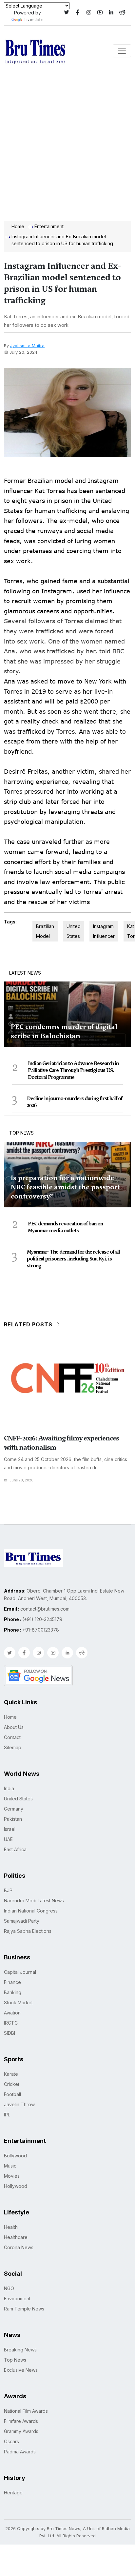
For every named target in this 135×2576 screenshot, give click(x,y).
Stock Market (18, 2002)
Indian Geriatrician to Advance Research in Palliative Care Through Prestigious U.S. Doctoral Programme (73, 1070)
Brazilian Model (45, 931)
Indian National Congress (31, 1911)
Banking (13, 1992)
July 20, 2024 (23, 352)
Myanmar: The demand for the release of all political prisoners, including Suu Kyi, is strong (73, 1259)
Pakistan (13, 1819)
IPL (7, 2115)
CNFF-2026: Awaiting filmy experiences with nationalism (61, 1443)
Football (12, 2094)
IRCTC (11, 2023)
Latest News (25, 973)
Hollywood (16, 2186)
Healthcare (16, 2237)
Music (10, 2166)
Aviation (12, 2013)
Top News (21, 1133)
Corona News (19, 2247)
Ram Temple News (24, 2309)
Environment (17, 2299)
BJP (8, 1890)
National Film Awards (26, 2411)
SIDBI (10, 2033)
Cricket (12, 2084)
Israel (10, 1829)
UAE (8, 1839)
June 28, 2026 (22, 1480)
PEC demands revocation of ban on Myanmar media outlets (65, 1227)
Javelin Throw (19, 2104)
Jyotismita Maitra (27, 346)
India (9, 1788)
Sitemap (13, 1747)
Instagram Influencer (104, 931)
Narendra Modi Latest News (34, 1901)
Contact (12, 1737)
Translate (34, 20)
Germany (14, 1809)
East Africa (15, 1849)
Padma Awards (20, 2452)
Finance (12, 1982)
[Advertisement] (67, 147)
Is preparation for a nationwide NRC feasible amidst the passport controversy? (65, 1187)
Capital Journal (20, 1972)
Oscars (11, 2441)
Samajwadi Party (22, 1921)
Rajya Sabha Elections (28, 1931)
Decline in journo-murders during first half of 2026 (75, 1102)
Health (11, 2227)
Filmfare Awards (21, 2421)
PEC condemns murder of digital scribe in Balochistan (64, 1031)
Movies (12, 2176)
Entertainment (49, 226)
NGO (9, 2288)
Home (18, 226)
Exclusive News (21, 2370)
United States (74, 931)
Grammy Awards (21, 2431)
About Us (14, 1727)
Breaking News (20, 2350)
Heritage (13, 2493)
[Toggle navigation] (122, 51)
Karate (11, 2074)
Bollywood (15, 2156)
